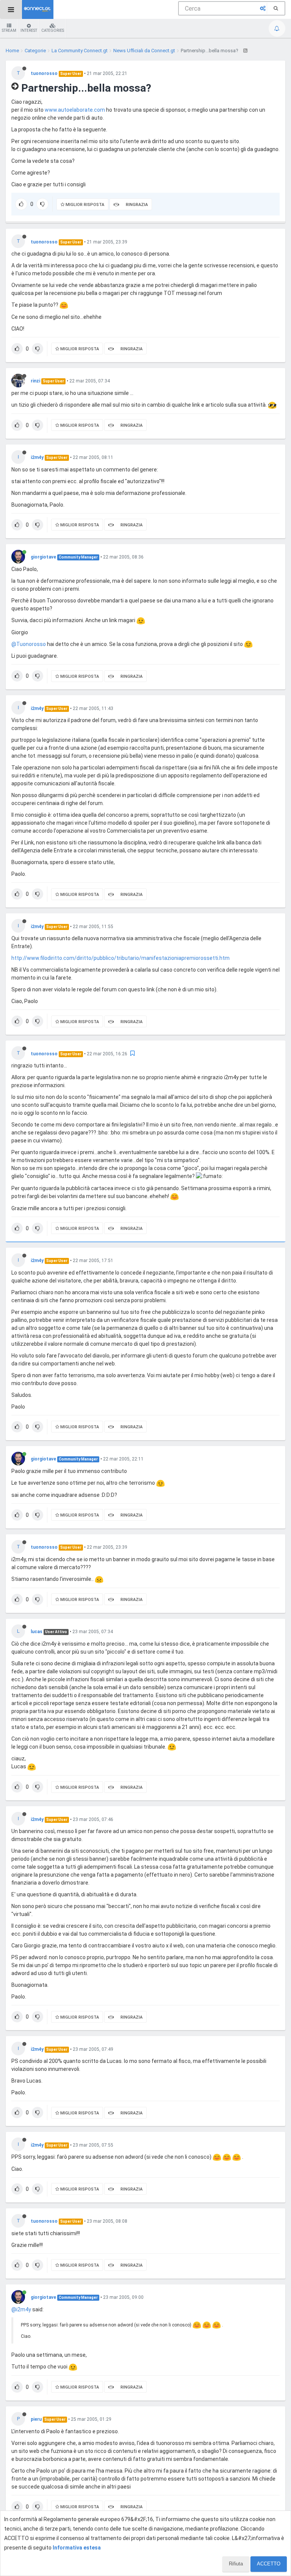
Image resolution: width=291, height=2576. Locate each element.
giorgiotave (43, 557)
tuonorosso (44, 73)
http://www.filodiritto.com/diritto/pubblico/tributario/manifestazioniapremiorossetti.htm (120, 958)
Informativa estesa (77, 2548)
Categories (53, 30)
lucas (37, 1632)
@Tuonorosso (29, 644)
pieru (36, 2419)
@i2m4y (21, 2309)
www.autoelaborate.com (75, 110)
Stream (9, 30)
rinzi (35, 381)
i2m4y (37, 457)
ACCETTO (269, 2564)
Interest (29, 30)
